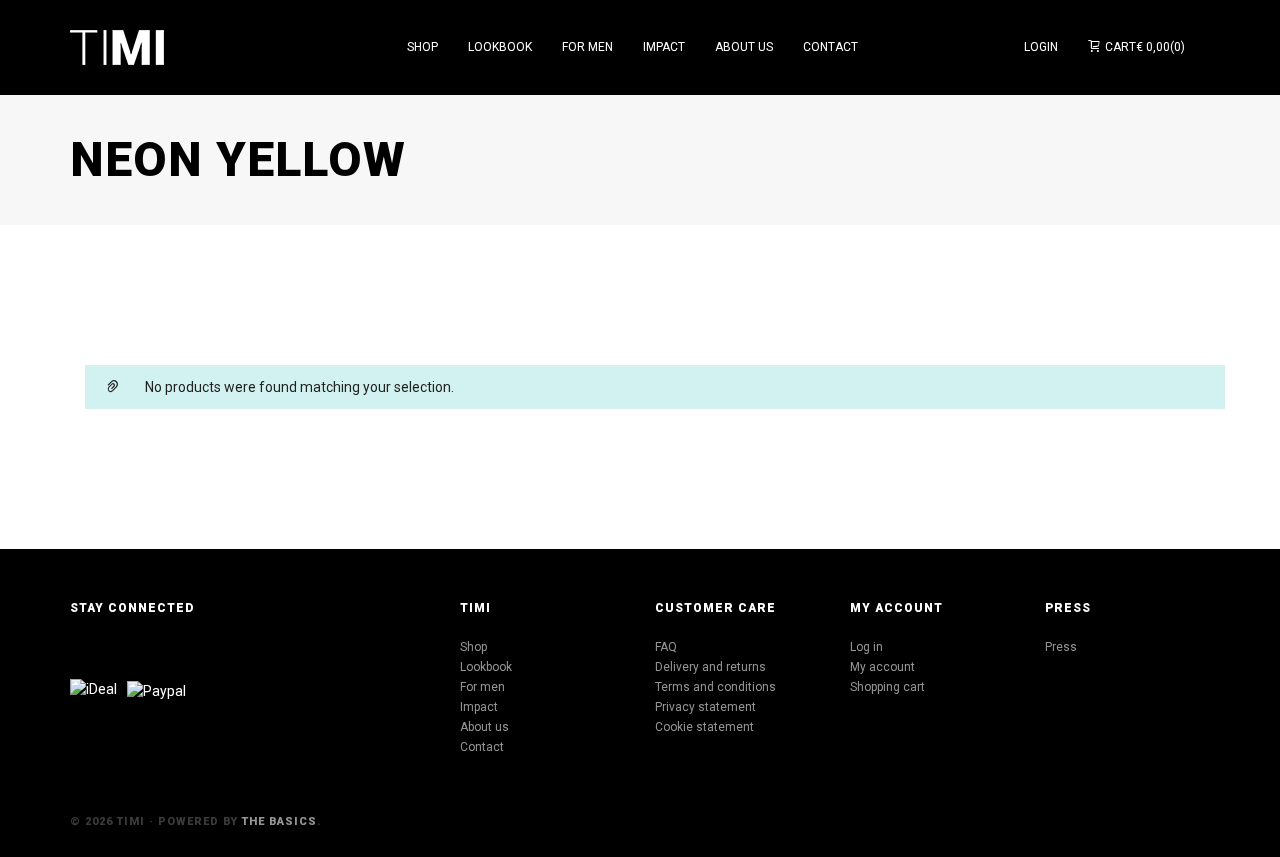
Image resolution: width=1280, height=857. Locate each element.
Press (1061, 647)
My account (882, 667)
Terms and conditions (715, 687)
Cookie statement (704, 727)
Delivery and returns (710, 667)
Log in (866, 647)
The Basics (279, 821)
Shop (473, 647)
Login (1041, 47)
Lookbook (486, 667)
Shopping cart (887, 687)
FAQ (666, 647)
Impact (479, 707)
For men (482, 687)
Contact (482, 747)
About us (484, 727)
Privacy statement (705, 707)
